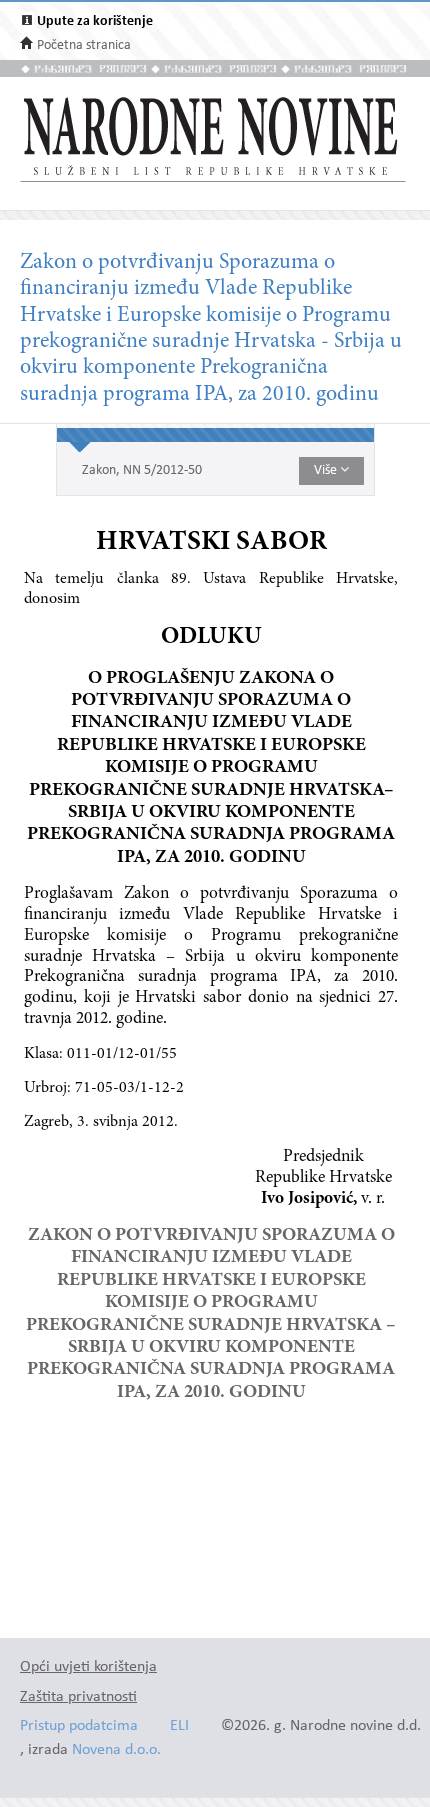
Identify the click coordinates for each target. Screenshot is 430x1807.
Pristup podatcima (79, 1726)
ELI (179, 1726)
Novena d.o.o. (116, 1750)
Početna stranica (84, 45)
